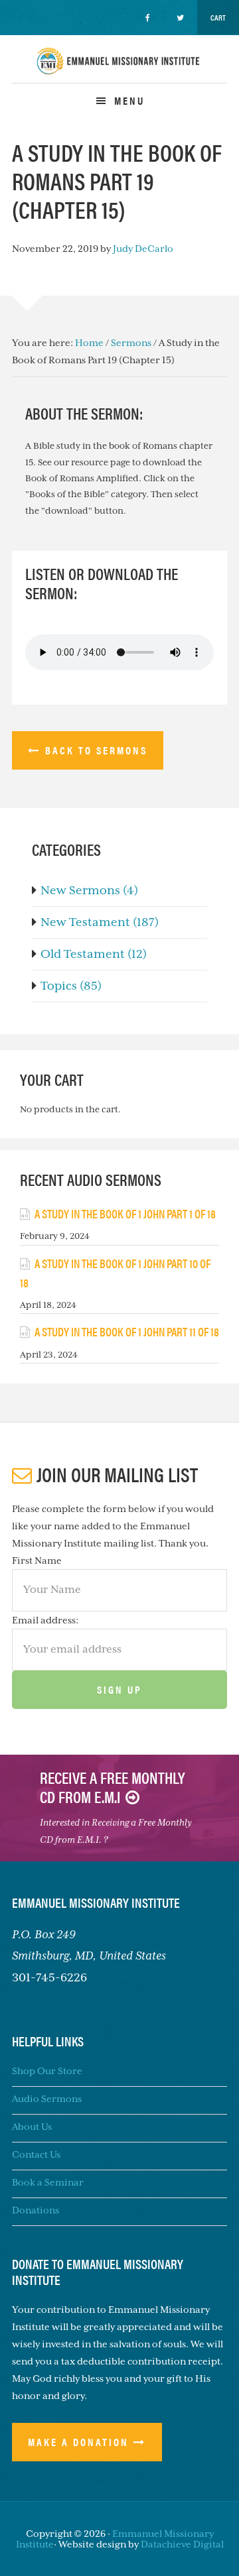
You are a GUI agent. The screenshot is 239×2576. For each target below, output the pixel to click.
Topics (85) (71, 986)
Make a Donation (78, 2442)
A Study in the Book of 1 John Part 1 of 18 (125, 1213)
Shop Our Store (47, 2071)
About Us (32, 2127)
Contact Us (36, 2154)
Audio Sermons (47, 2099)
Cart (218, 17)
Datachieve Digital (182, 2544)
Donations (36, 2210)
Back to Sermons (96, 750)
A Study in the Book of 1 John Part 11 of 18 (127, 1331)
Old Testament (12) (94, 954)
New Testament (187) (100, 922)
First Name (37, 1560)
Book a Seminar (48, 2182)
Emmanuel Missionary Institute (119, 73)
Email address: (45, 1620)
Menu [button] (129, 100)
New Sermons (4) (89, 890)
